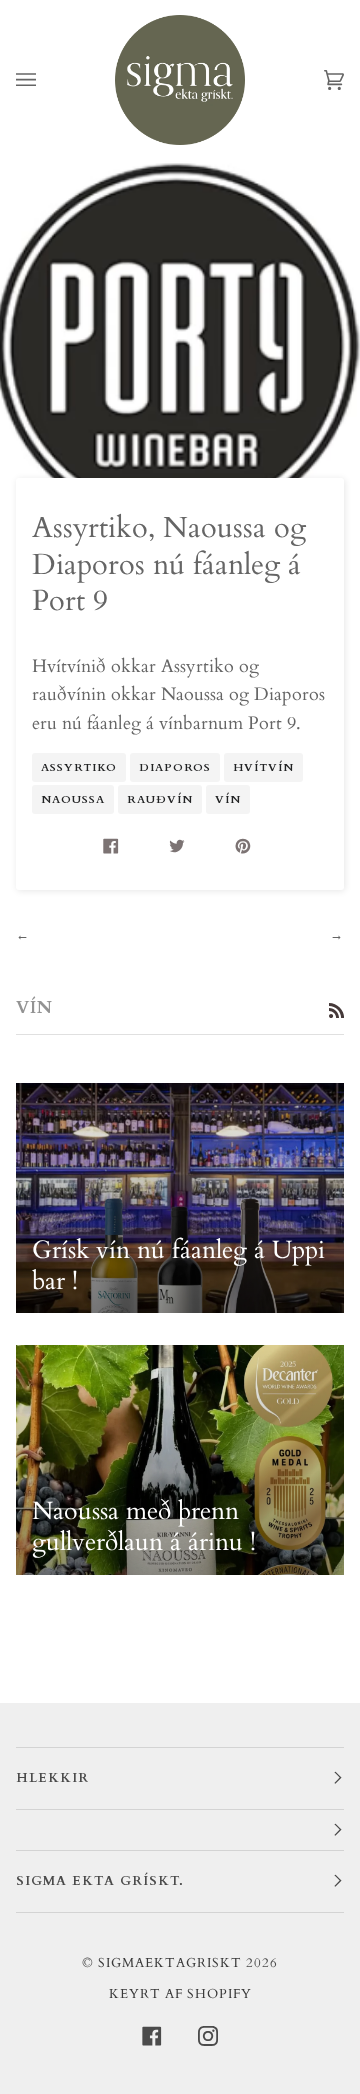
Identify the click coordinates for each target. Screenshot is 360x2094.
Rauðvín (160, 799)
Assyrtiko (79, 767)
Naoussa (73, 799)
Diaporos (175, 767)
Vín (228, 799)
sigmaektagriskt (170, 1963)
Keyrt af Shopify (180, 1994)
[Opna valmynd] (46, 80)
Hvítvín (263, 767)
